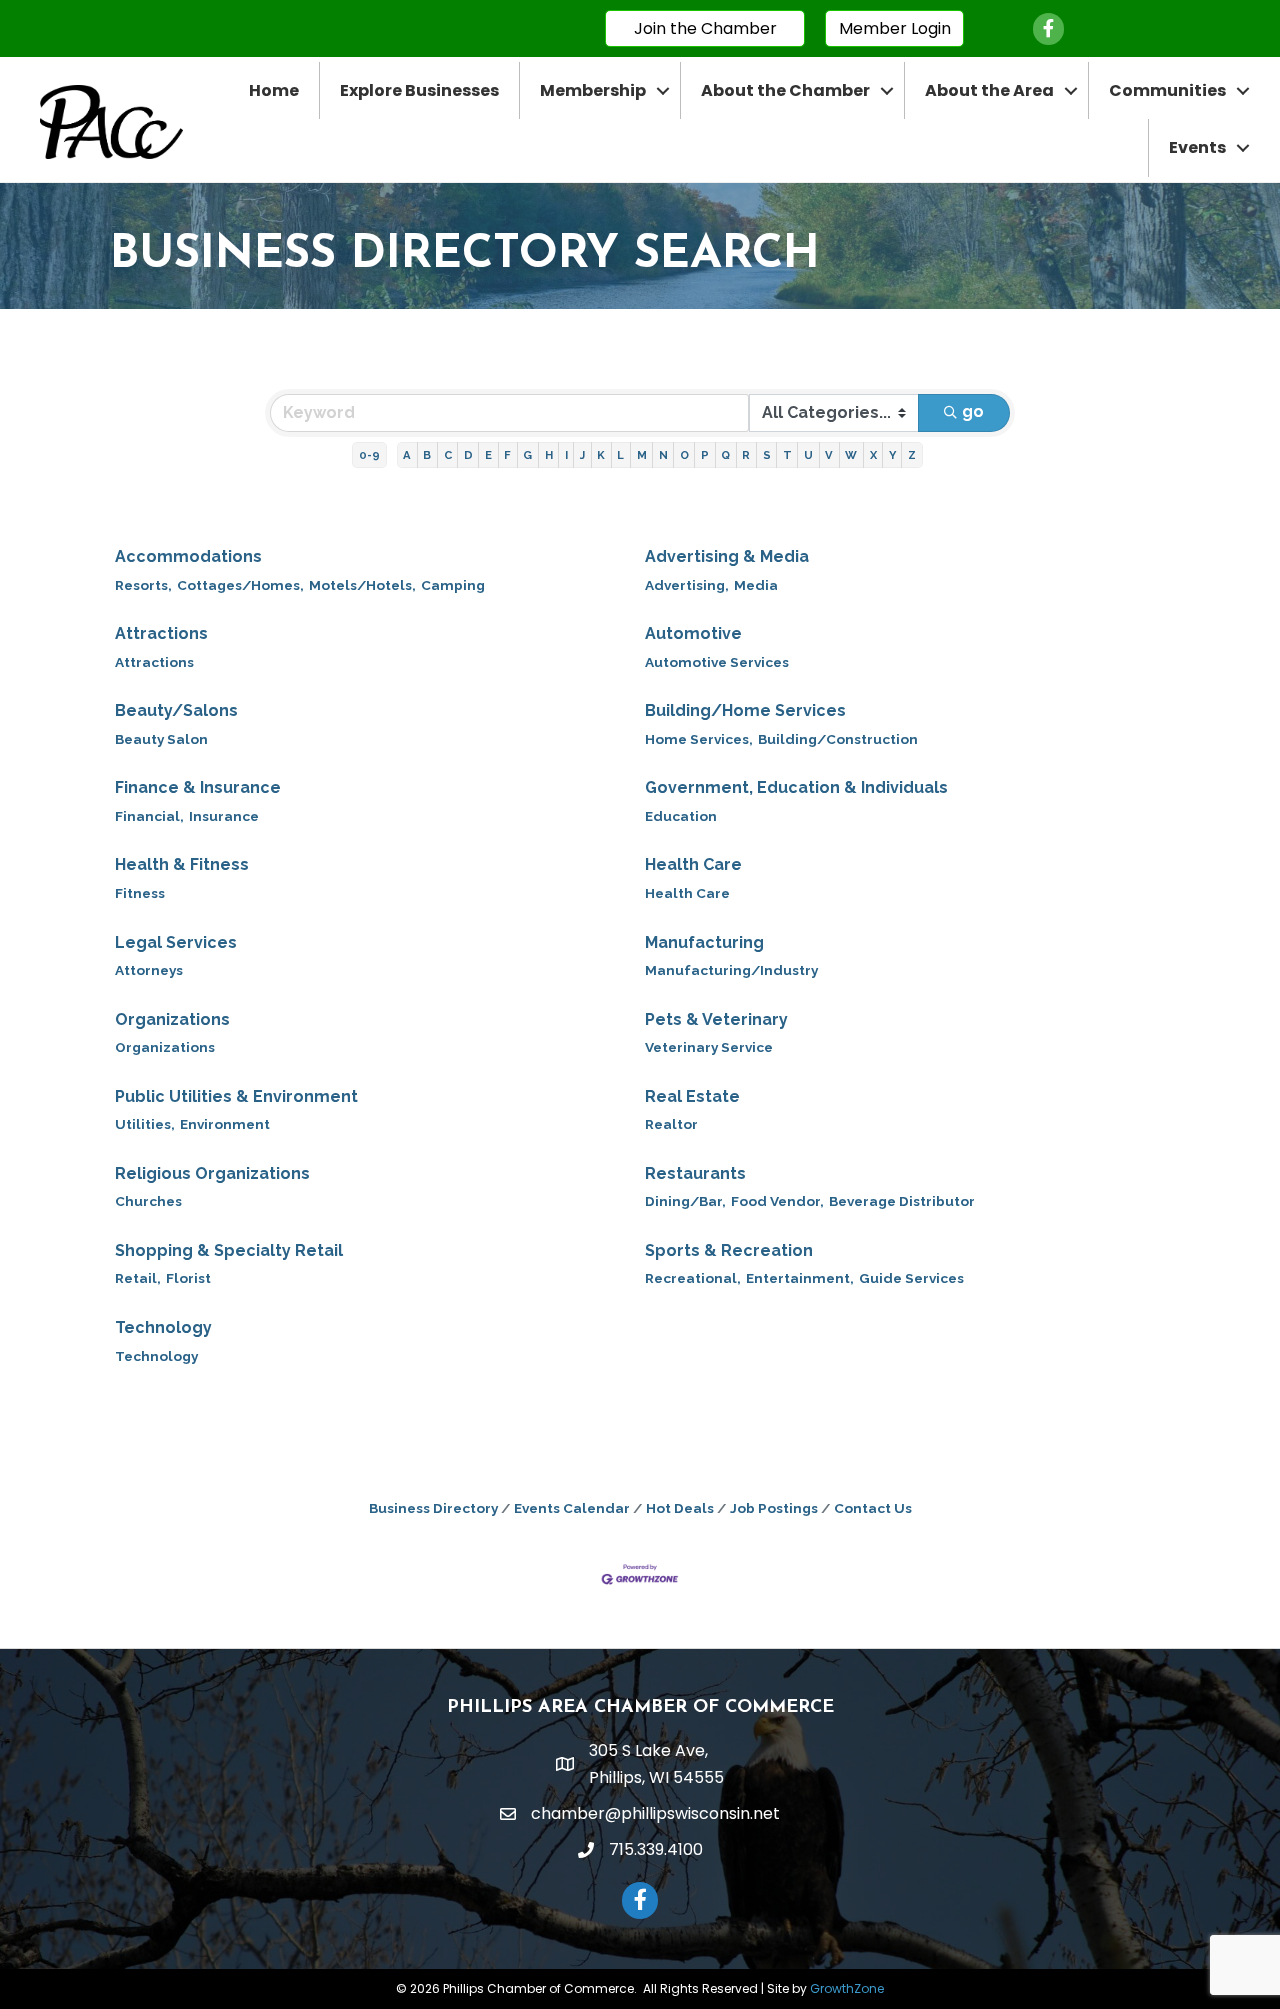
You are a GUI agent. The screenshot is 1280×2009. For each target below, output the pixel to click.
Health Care (693, 864)
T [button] (787, 455)
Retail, (138, 1278)
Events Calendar (572, 1508)
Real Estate (692, 1096)
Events (1197, 147)
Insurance (224, 816)
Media (756, 585)
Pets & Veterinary (716, 1019)
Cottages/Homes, (240, 585)
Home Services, (699, 739)
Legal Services (176, 942)
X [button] (873, 455)
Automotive (693, 633)
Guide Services (911, 1278)
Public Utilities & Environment (236, 1096)
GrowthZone (847, 1988)
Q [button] (725, 455)
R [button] (746, 455)
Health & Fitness (182, 864)
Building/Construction (838, 739)
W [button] (851, 455)
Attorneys (149, 970)
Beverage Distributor (902, 1201)
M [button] (642, 455)
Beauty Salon (161, 739)
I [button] (566, 455)
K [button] (601, 455)
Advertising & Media (727, 556)
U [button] (808, 455)
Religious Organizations (212, 1173)
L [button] (620, 455)
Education (681, 816)
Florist (188, 1278)
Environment (225, 1124)
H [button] (549, 455)
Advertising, (687, 585)
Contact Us (873, 1508)
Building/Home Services (745, 710)
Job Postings (774, 1508)
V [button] (829, 455)
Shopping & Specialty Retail (229, 1250)
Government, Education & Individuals (796, 787)
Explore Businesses (419, 90)
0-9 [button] (369, 455)
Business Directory (433, 1508)
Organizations (172, 1019)
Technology (163, 1327)
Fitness (140, 893)
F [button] (507, 455)
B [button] (427, 455)
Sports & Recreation (729, 1250)
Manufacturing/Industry (731, 970)
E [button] (488, 455)
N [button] (663, 455)
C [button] (448, 455)
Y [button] (892, 455)
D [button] (468, 455)
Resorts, (143, 585)
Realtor (671, 1124)
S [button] (767, 455)
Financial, (149, 816)
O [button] (684, 455)
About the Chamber (785, 90)
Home (274, 90)
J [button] (582, 455)
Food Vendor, (777, 1201)
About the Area (989, 90)
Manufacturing (704, 942)
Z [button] (912, 455)
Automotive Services (717, 662)
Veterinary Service (709, 1047)
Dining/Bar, (685, 1201)
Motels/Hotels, (362, 585)
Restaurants (695, 1173)
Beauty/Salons (176, 710)
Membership (593, 90)
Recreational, (693, 1278)
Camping (453, 585)
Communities (1167, 90)
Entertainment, (800, 1278)
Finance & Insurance (198, 787)
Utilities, (145, 1124)
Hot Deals (680, 1508)
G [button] (527, 455)
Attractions (161, 633)
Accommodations (188, 556)
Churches (148, 1201)
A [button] (407, 455)
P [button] (705, 455)
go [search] (973, 411)
